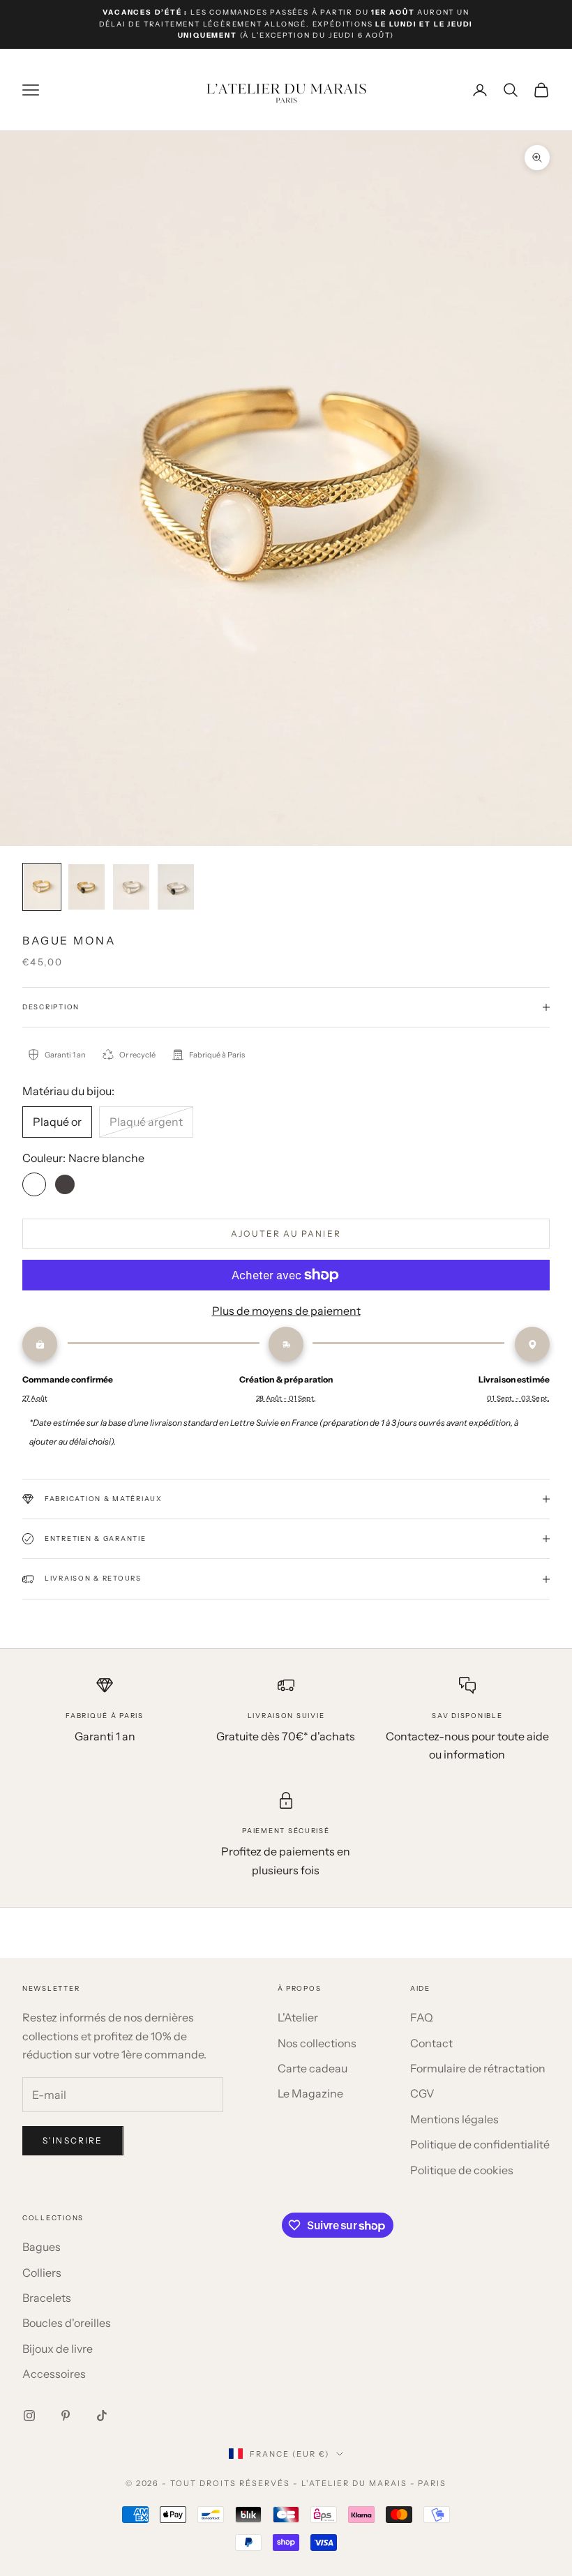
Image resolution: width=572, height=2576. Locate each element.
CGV (422, 2093)
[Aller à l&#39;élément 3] (131, 887)
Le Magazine (310, 2093)
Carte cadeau (313, 2068)
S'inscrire (73, 2140)
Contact (431, 2043)
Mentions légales (454, 2119)
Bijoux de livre (58, 2349)
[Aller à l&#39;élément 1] (42, 887)
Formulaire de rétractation (478, 2068)
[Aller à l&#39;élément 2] (86, 887)
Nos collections (317, 2043)
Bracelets (47, 2298)
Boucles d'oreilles (67, 2323)
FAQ (422, 2017)
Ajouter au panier (286, 1234)
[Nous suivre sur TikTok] (102, 2416)
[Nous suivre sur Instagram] (29, 2416)
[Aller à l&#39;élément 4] (176, 887)
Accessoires (54, 2374)
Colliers (42, 2273)
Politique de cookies (462, 2170)
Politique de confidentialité (480, 2144)
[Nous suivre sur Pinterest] (66, 2416)
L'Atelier (298, 2017)
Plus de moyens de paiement (286, 1311)
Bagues (42, 2247)
